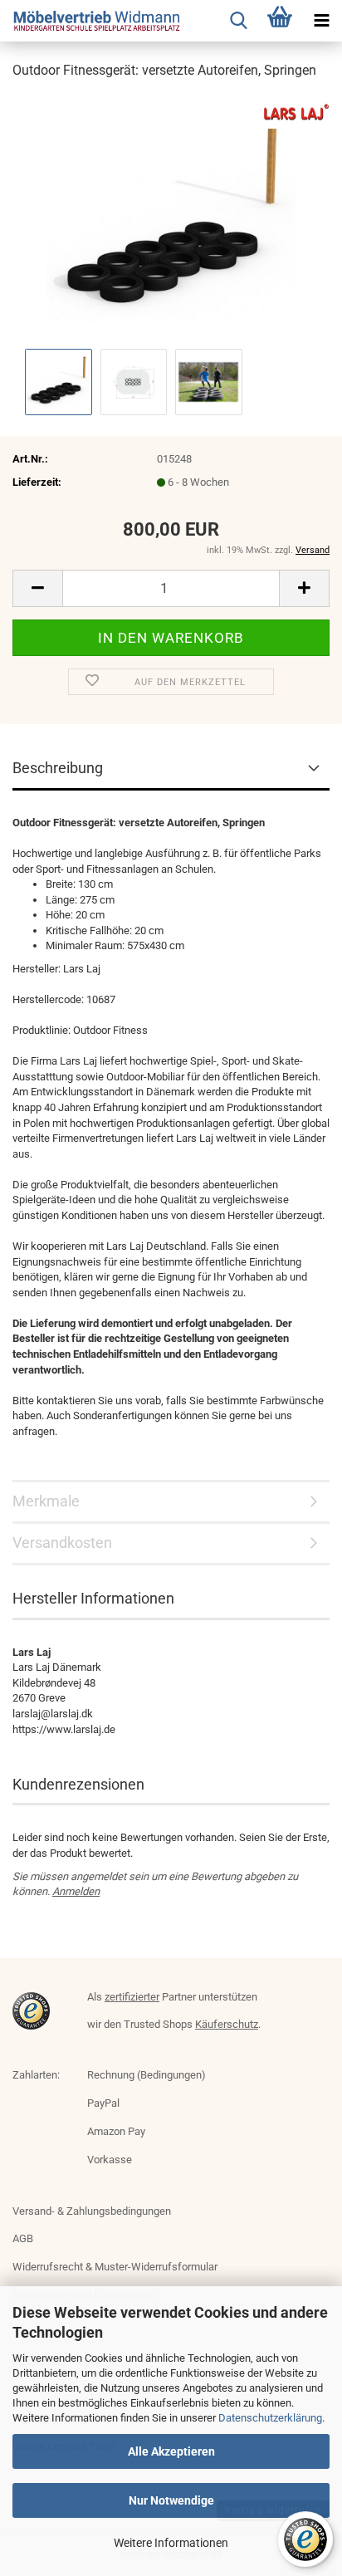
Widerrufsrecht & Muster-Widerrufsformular (115, 2267)
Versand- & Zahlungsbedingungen (92, 2211)
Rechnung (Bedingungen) (147, 2075)
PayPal (103, 2103)
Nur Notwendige (171, 2500)
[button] (37, 588)
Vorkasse (110, 2160)
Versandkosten (62, 1543)
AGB (23, 2238)
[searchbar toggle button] (238, 21)
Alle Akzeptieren (171, 2451)
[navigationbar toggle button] (321, 21)
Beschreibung (58, 768)
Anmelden (76, 1891)
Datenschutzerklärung (270, 2418)
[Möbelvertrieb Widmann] (91, 21)
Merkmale (46, 1501)
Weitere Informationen (171, 2543)
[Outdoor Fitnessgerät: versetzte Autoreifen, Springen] (171, 219)
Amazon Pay (116, 2131)
